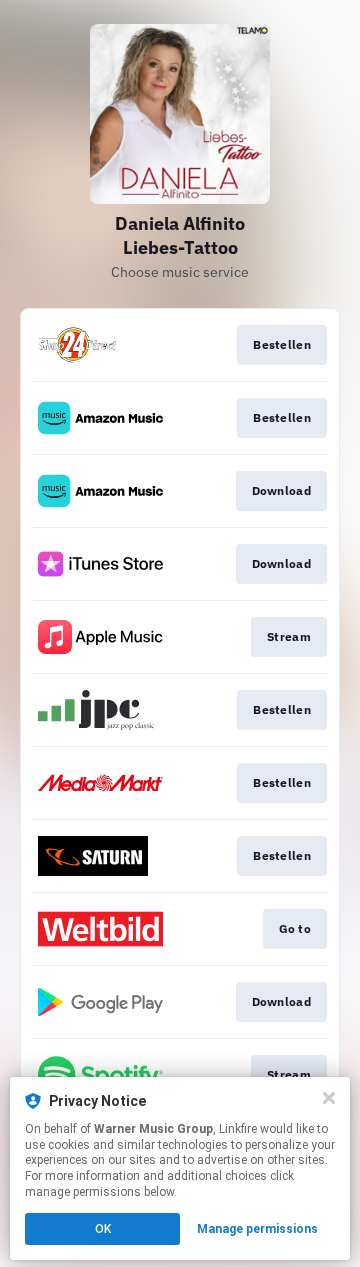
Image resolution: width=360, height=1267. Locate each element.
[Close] (329, 1098)
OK (103, 1229)
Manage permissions (257, 1229)
